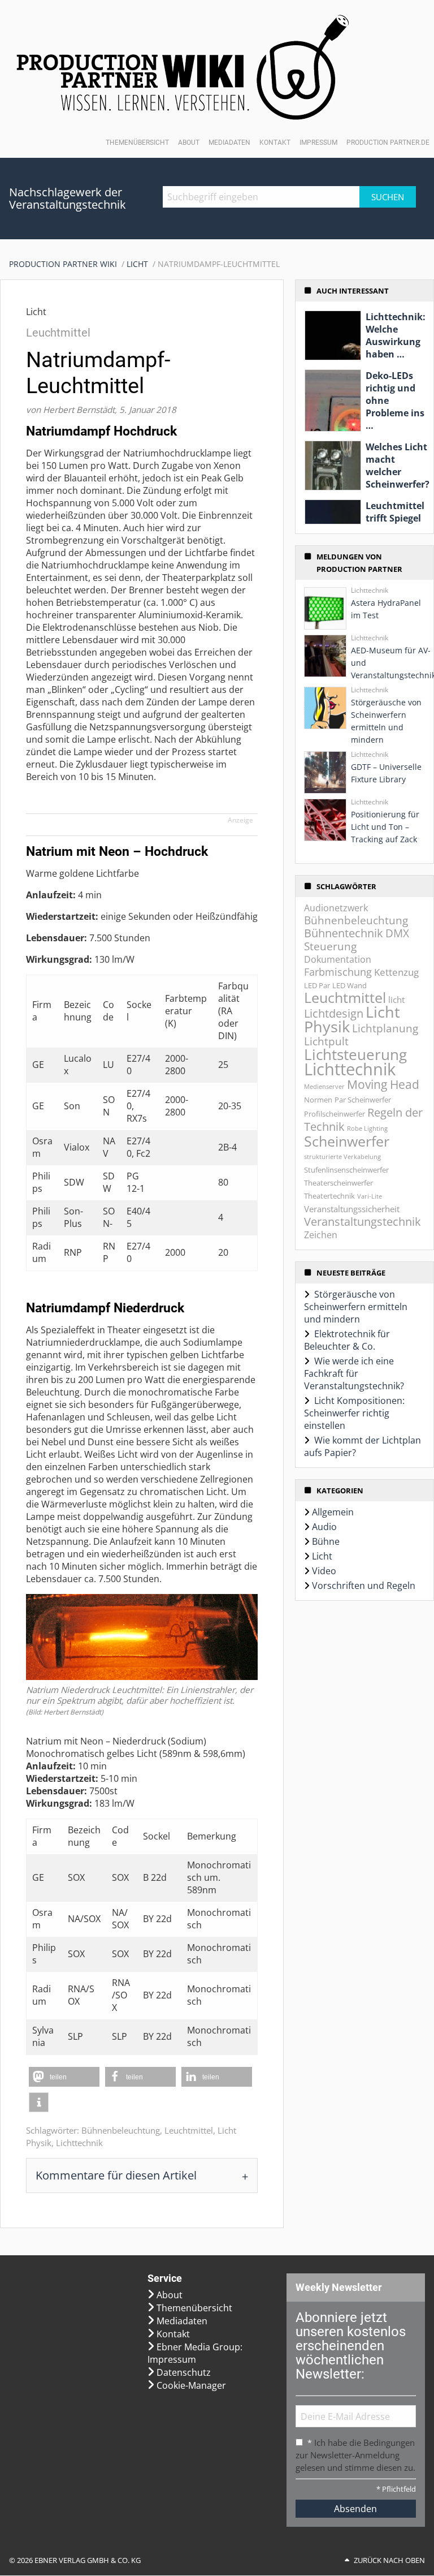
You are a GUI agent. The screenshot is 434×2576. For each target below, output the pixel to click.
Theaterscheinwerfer (338, 1183)
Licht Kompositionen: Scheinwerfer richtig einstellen (354, 1413)
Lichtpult (326, 1041)
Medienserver (324, 1087)
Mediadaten (229, 143)
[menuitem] (68, 264)
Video (324, 1571)
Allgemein (333, 1512)
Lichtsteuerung (355, 1054)
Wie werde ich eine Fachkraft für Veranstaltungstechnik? (354, 1373)
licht (396, 1000)
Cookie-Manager (191, 2385)
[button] (64, 2077)
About (189, 143)
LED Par (317, 985)
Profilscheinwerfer (335, 1114)
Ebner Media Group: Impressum (195, 2353)
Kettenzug (396, 972)
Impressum (318, 143)
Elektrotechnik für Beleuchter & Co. (347, 1340)
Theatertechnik (329, 1196)
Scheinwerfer (347, 1141)
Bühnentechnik (344, 933)
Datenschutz (184, 2372)
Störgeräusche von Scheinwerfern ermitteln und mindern (356, 1307)
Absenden (355, 2509)
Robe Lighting (367, 1128)
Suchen (388, 197)
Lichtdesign (334, 1013)
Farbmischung (338, 972)
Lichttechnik (79, 2143)
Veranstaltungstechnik (363, 1221)
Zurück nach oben (389, 2561)
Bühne (326, 1541)
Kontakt (275, 143)
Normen (318, 1100)
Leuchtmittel (189, 2130)
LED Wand (350, 985)
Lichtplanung (385, 1028)
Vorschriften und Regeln (364, 1586)
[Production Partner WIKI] (183, 67)
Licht (137, 264)
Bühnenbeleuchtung (121, 2130)
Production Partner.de (388, 143)
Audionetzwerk (336, 908)
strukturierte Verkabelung (342, 1157)
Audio (324, 1527)
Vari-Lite (370, 1196)
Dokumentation (338, 959)
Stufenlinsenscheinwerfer (346, 1170)
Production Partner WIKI (63, 264)
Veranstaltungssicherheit (352, 1209)
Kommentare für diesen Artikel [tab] (116, 2175)
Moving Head (383, 1084)
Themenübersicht (137, 143)
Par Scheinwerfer (363, 1100)
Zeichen (321, 1235)
